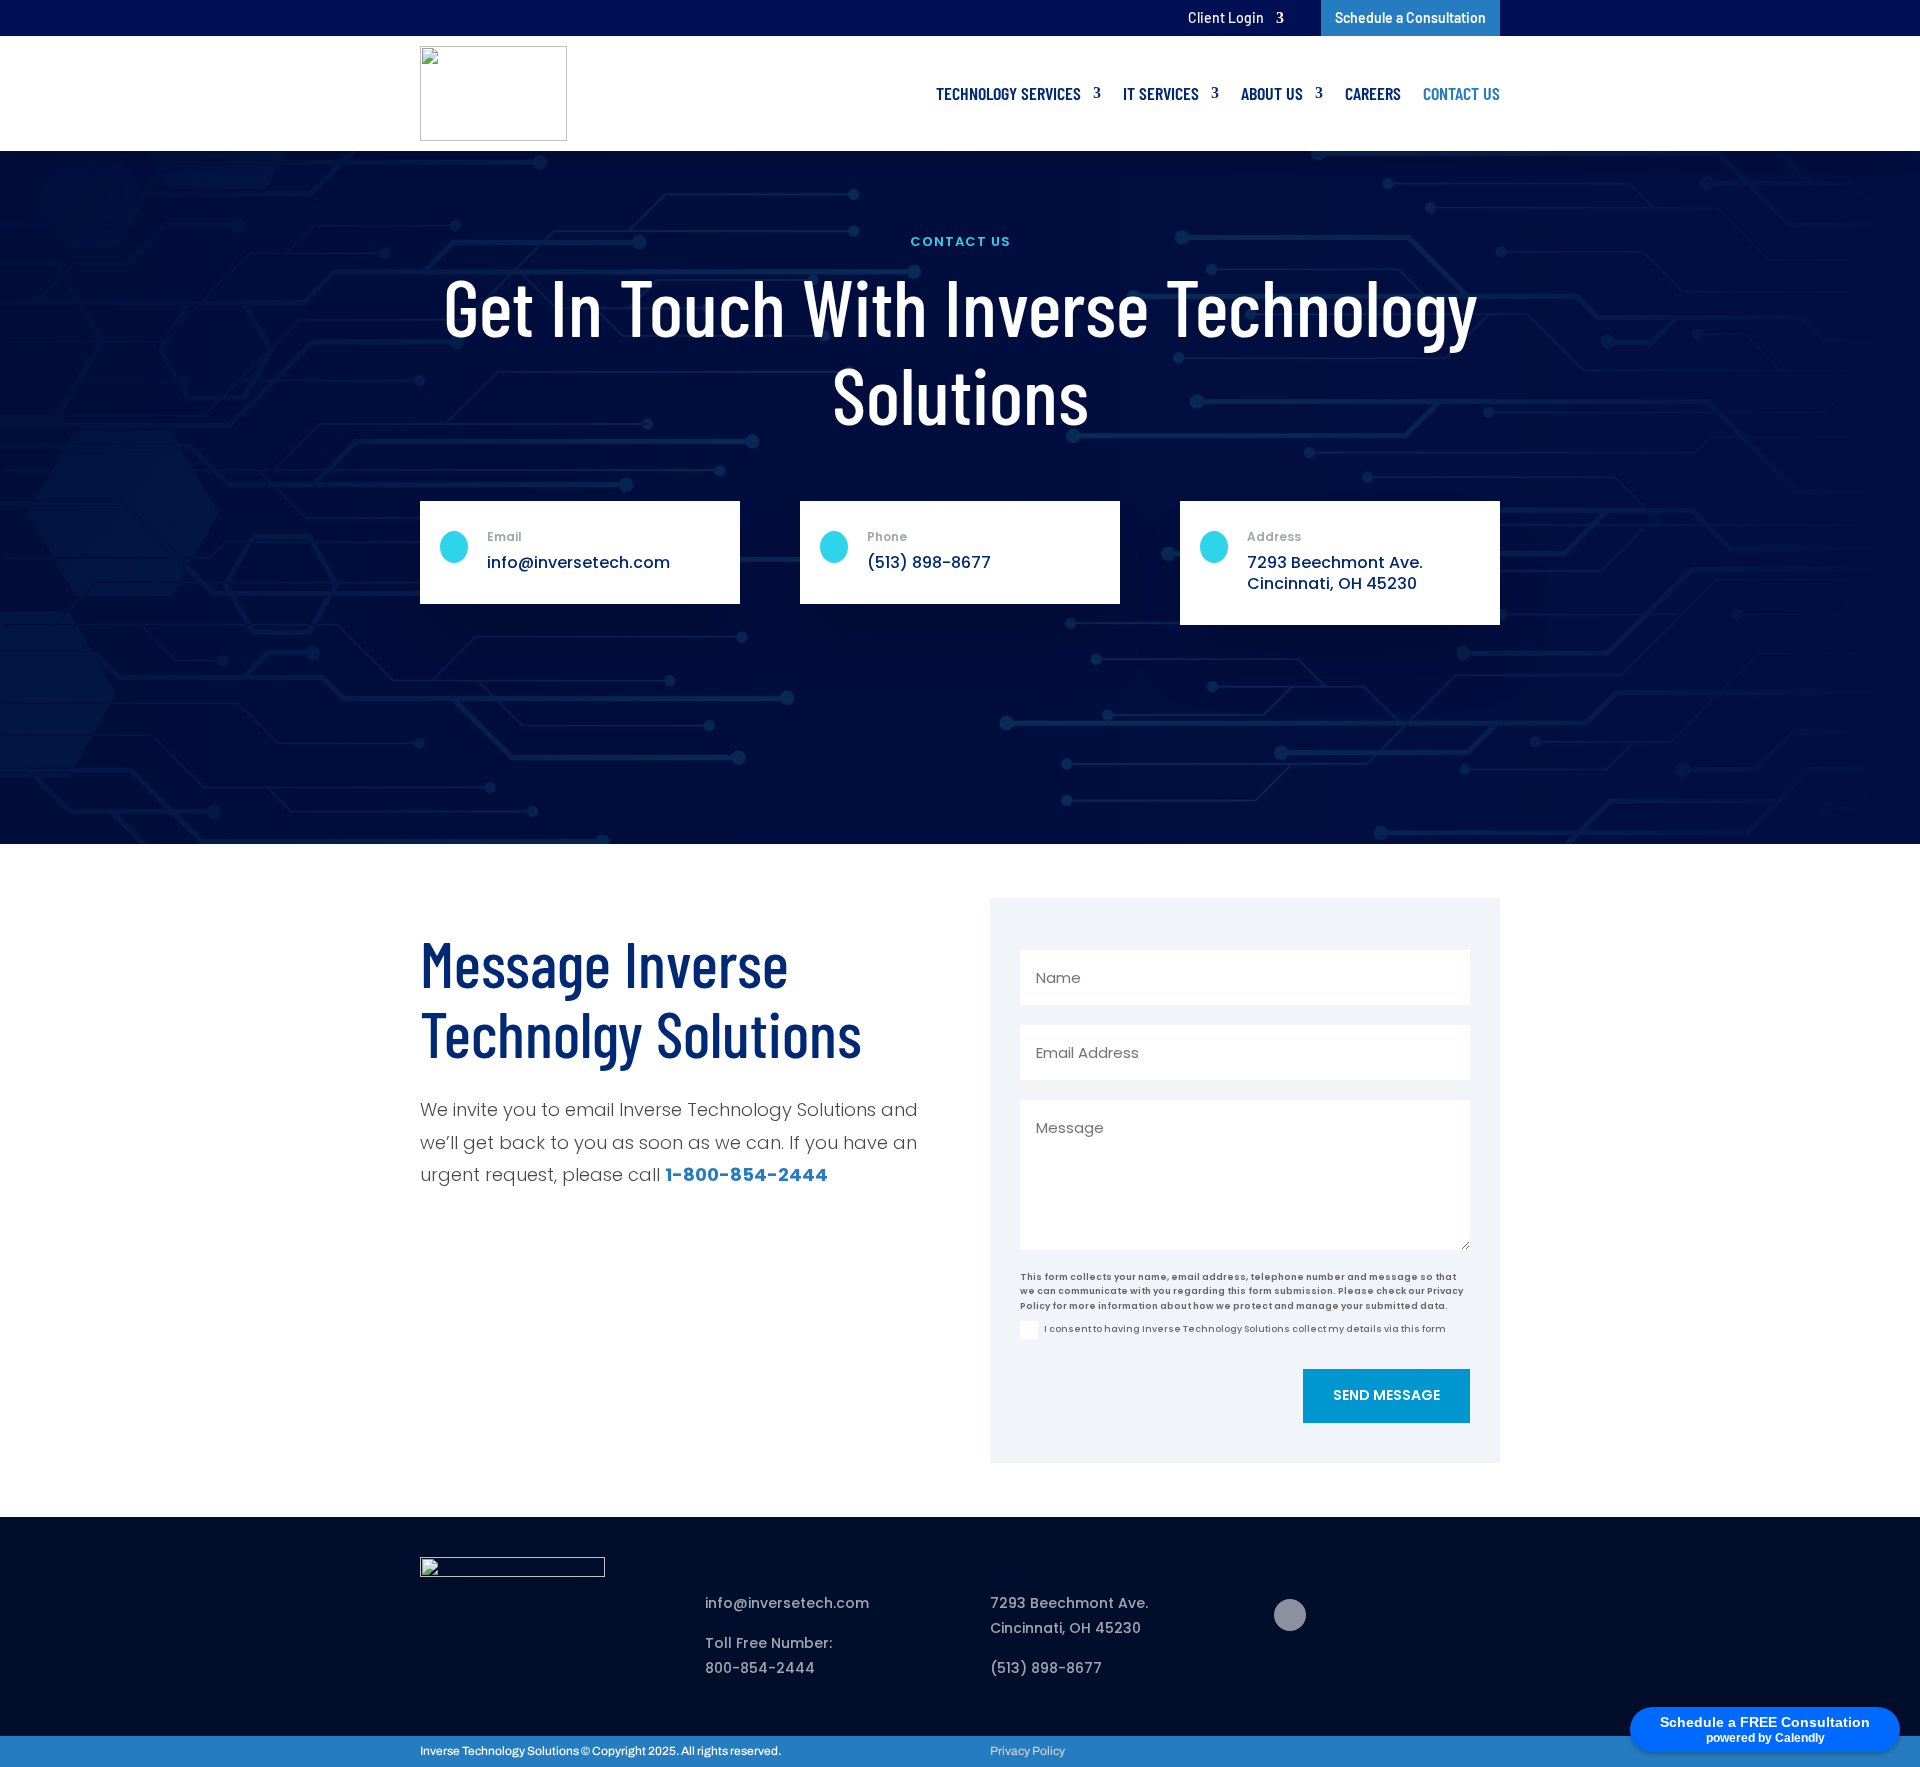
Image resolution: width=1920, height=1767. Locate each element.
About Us (1272, 93)
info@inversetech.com (787, 1603)
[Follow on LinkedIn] (1290, 1615)
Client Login (1226, 18)
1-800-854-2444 (746, 1174)
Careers (1373, 93)
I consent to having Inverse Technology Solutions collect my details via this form (1245, 1329)
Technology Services (1008, 93)
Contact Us (1461, 93)
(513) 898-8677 (929, 562)
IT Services (1161, 93)
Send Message (1386, 1395)
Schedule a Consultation (1410, 17)
